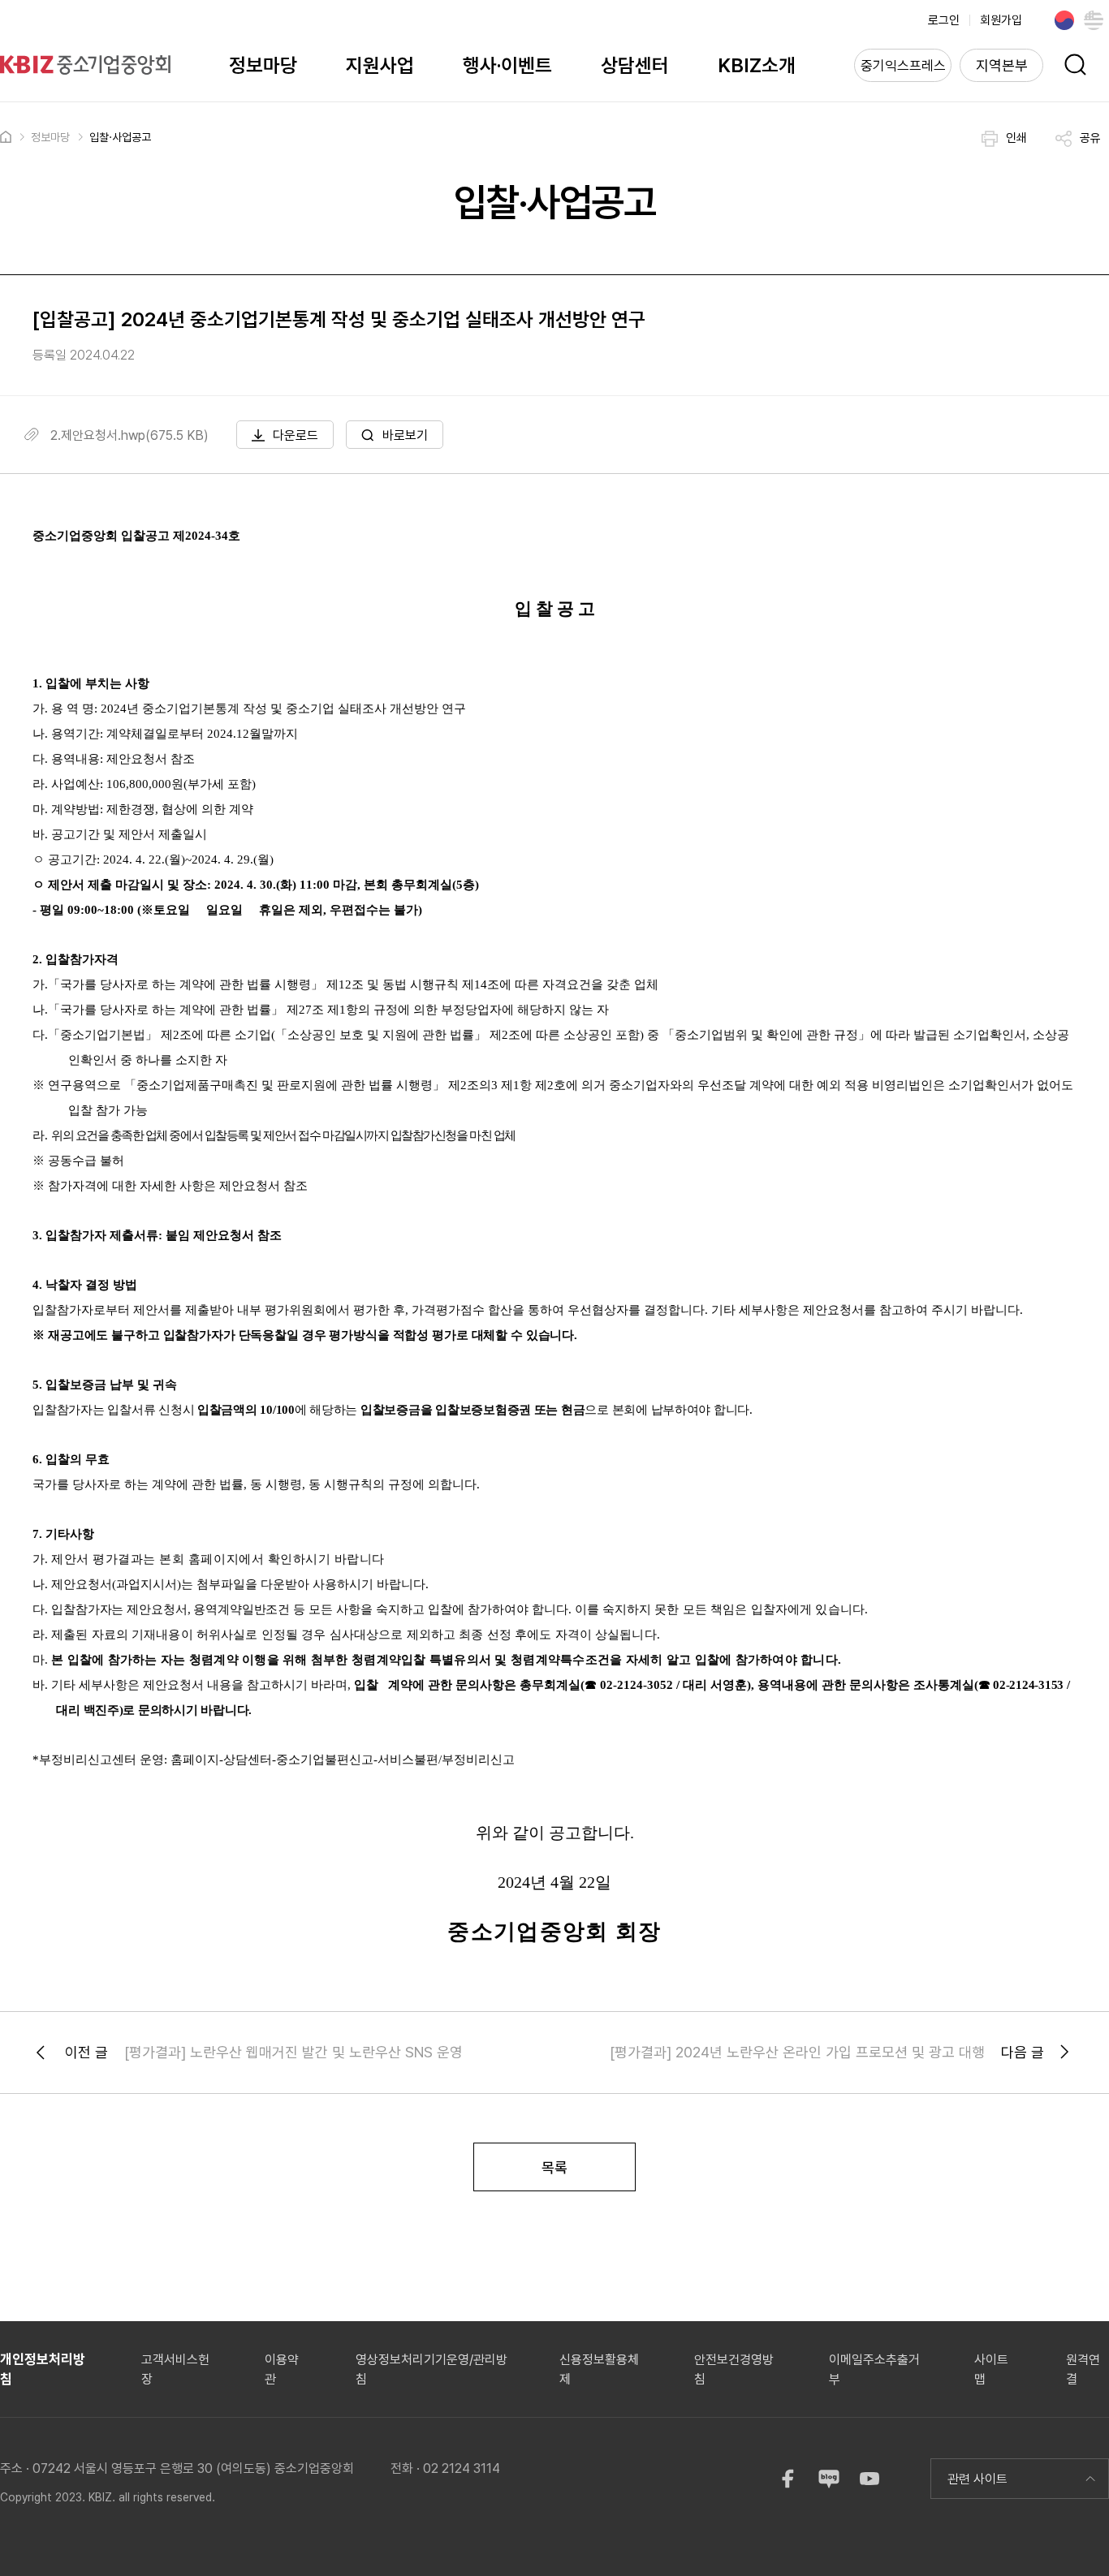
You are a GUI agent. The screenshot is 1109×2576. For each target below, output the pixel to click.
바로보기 (405, 435)
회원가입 (1001, 20)
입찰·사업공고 (120, 137)
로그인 (944, 20)
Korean (1064, 20)
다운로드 (296, 435)
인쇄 (1016, 138)
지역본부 (1002, 65)
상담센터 (635, 65)
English (1094, 20)
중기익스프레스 (903, 66)
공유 (1090, 138)
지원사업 (380, 65)
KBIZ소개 (757, 65)
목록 (554, 2167)
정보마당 (263, 65)
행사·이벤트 (507, 65)
